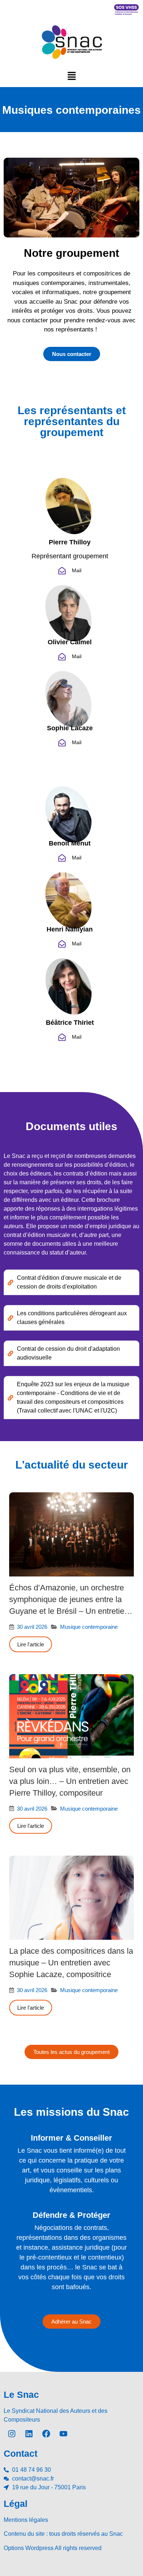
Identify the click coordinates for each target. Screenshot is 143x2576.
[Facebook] (46, 2434)
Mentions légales (26, 2520)
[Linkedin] (29, 2434)
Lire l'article (31, 1644)
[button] (71, 76)
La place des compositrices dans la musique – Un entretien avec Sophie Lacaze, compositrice (71, 1963)
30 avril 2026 (32, 1627)
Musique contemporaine (89, 1627)
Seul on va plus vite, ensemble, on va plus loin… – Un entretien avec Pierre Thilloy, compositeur (70, 1781)
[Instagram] (12, 2434)
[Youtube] (63, 2434)
